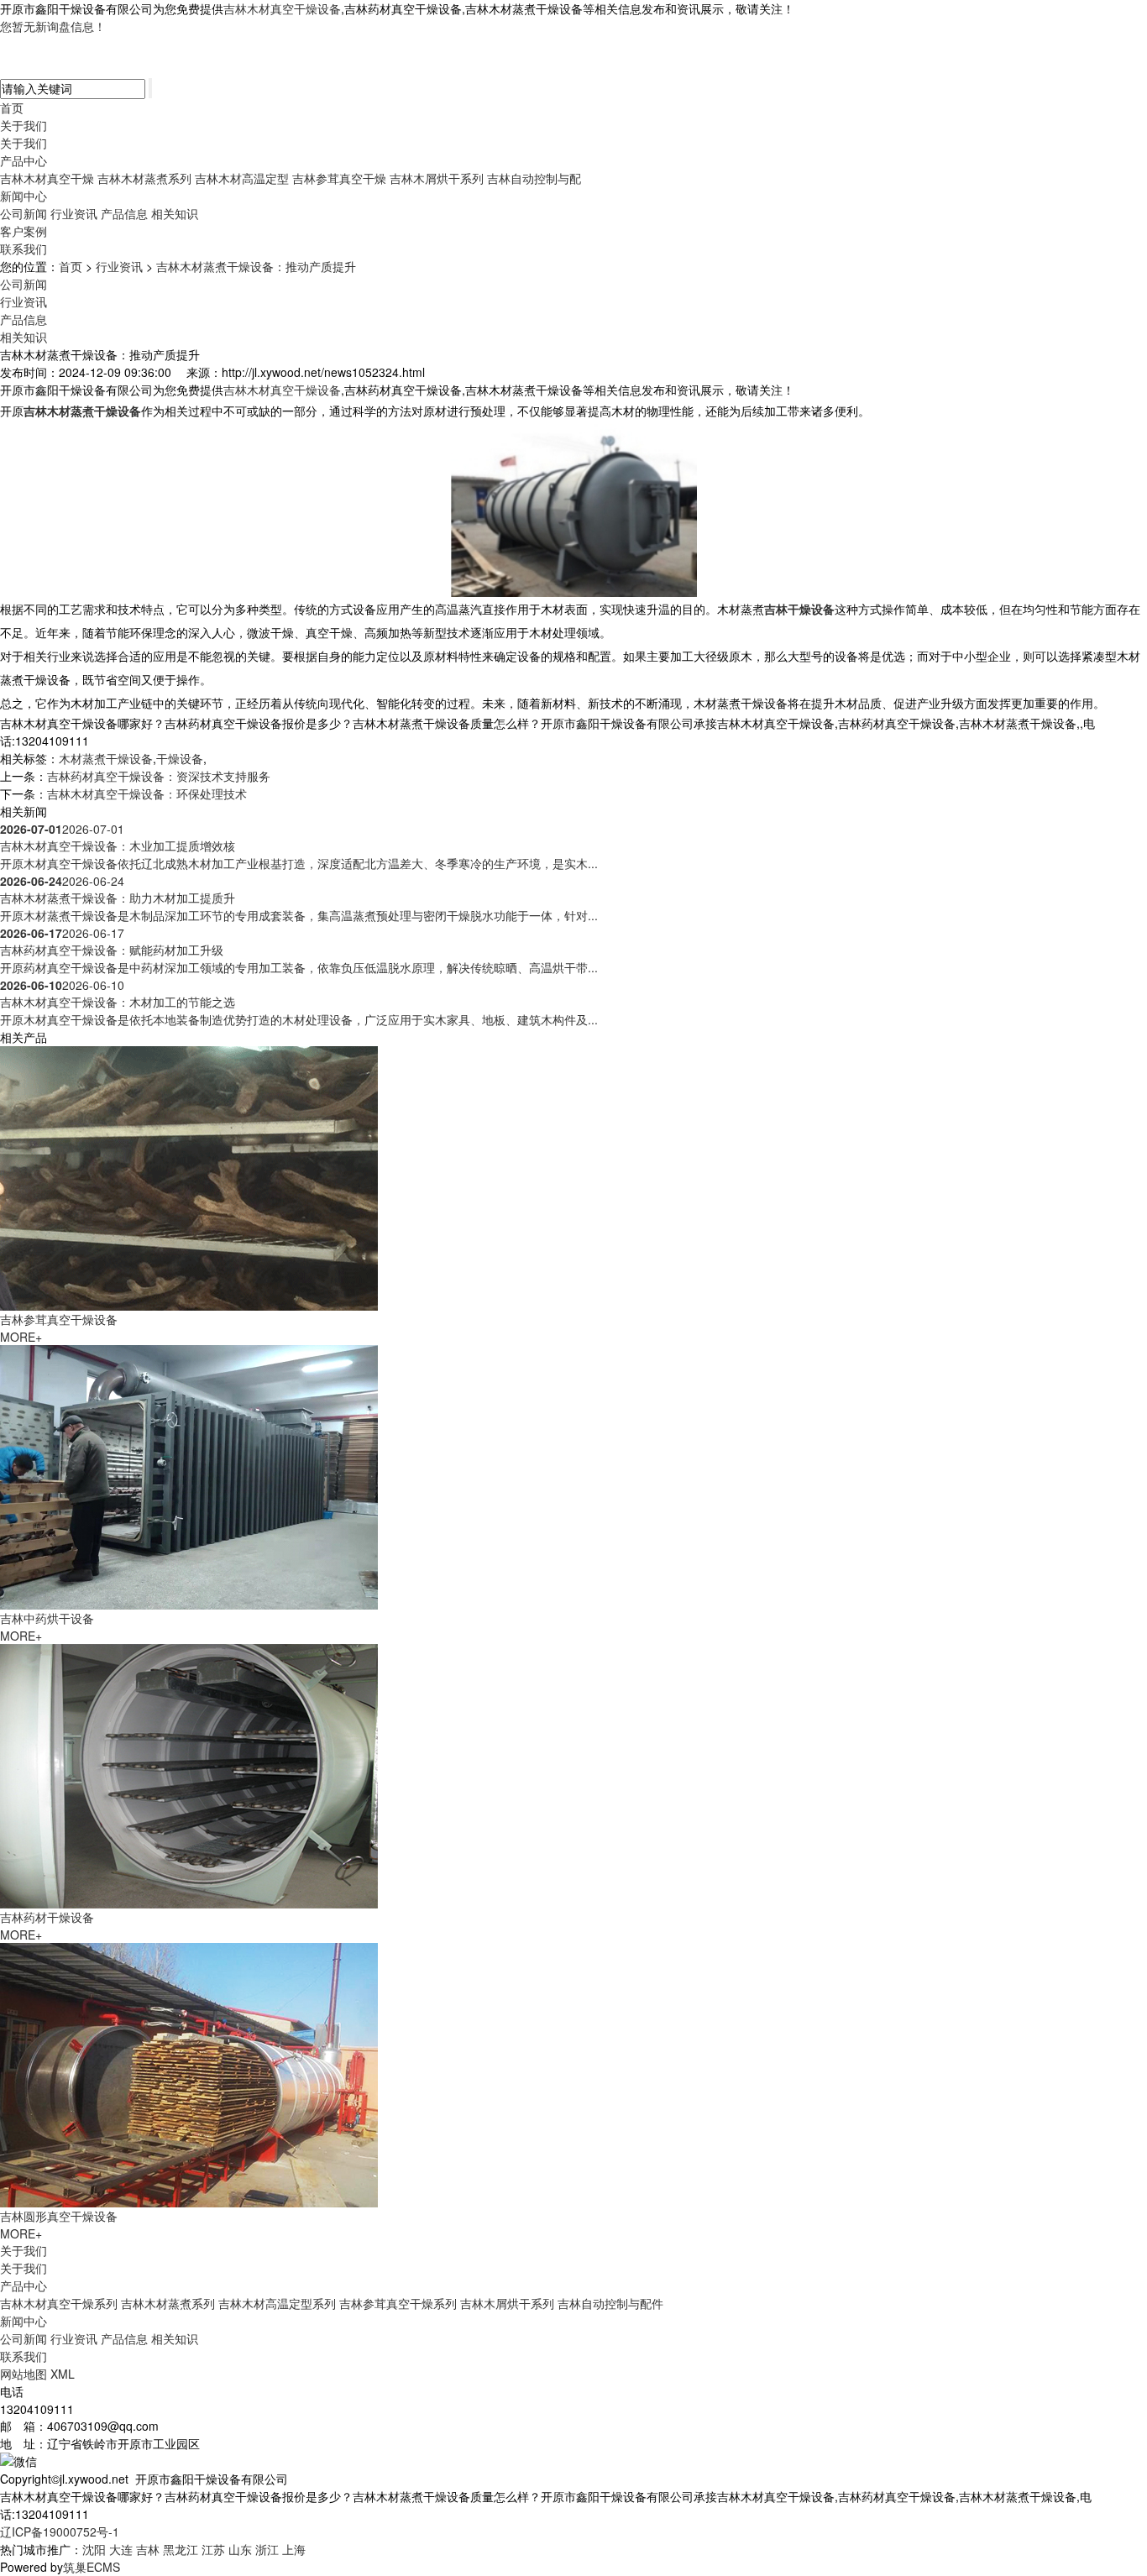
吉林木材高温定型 (242, 178)
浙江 (267, 2549)
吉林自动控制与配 (534, 178)
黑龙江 (181, 2549)
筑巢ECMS (92, 2567)
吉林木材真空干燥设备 (282, 8)
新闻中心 (24, 196)
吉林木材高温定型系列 (277, 2303)
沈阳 (94, 2549)
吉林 (148, 2549)
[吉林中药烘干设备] (189, 1475)
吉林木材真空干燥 (47, 178)
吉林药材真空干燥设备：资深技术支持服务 (159, 776)
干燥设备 (180, 758)
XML (63, 2374)
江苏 (213, 2549)
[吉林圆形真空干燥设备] (189, 2073)
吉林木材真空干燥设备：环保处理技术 (147, 793)
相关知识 (175, 213)
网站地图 (24, 2374)
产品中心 (24, 160)
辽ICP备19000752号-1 (60, 2531)
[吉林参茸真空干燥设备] (189, 1176)
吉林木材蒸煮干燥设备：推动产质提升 (256, 266)
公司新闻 (24, 213)
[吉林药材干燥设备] (189, 1774)
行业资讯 (74, 213)
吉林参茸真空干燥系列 (398, 2303)
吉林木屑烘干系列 (437, 178)
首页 (12, 107)
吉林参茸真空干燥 (339, 178)
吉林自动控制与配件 (610, 2303)
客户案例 (24, 231)
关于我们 (24, 125)
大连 (121, 2549)
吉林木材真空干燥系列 (59, 2303)
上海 (294, 2549)
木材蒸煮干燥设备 (106, 758)
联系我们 (24, 249)
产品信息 (124, 213)
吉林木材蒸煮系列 (144, 178)
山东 (240, 2549)
